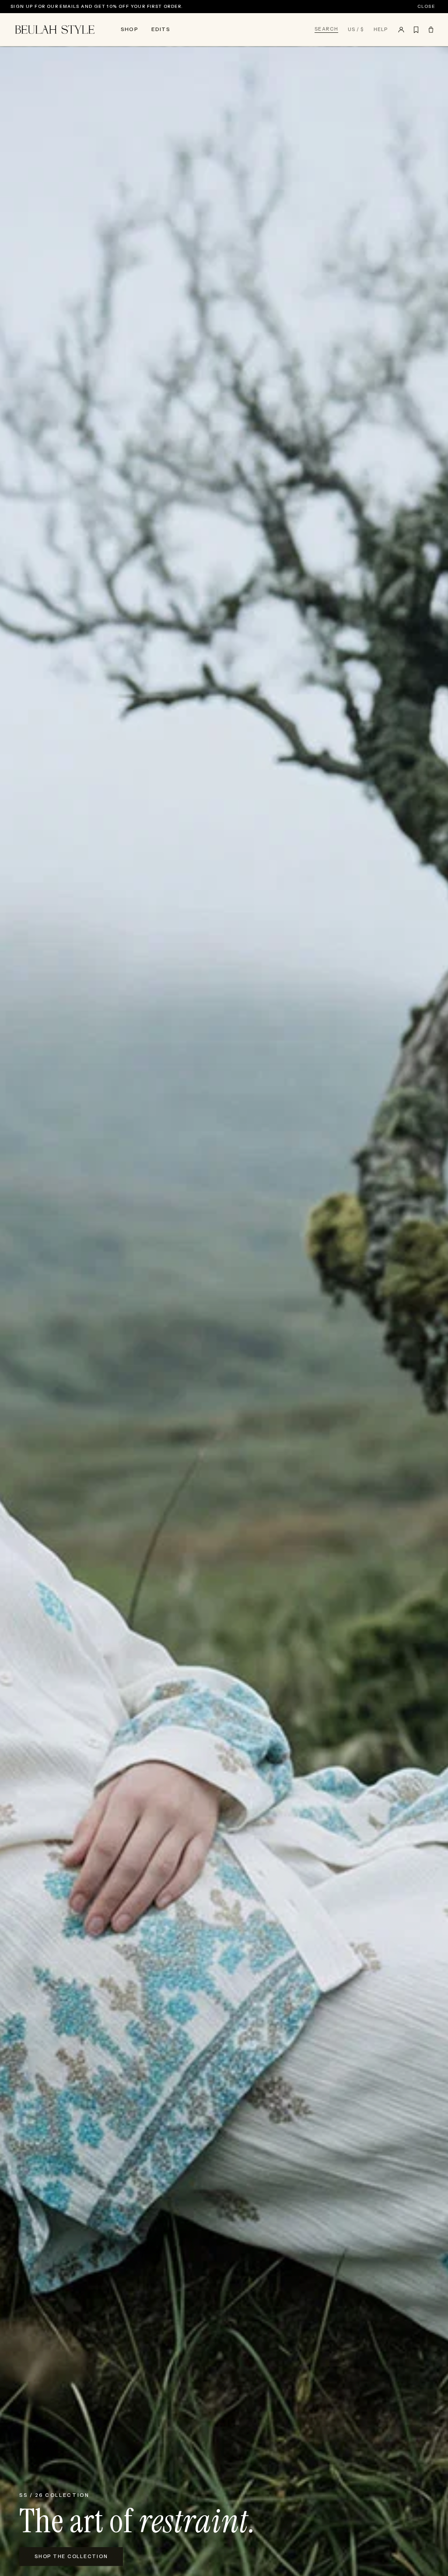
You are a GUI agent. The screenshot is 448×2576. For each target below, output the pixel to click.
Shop (129, 29)
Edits (161, 29)
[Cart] (431, 30)
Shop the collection (71, 2556)
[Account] (401, 30)
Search (326, 29)
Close (426, 7)
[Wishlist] (416, 30)
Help (381, 30)
